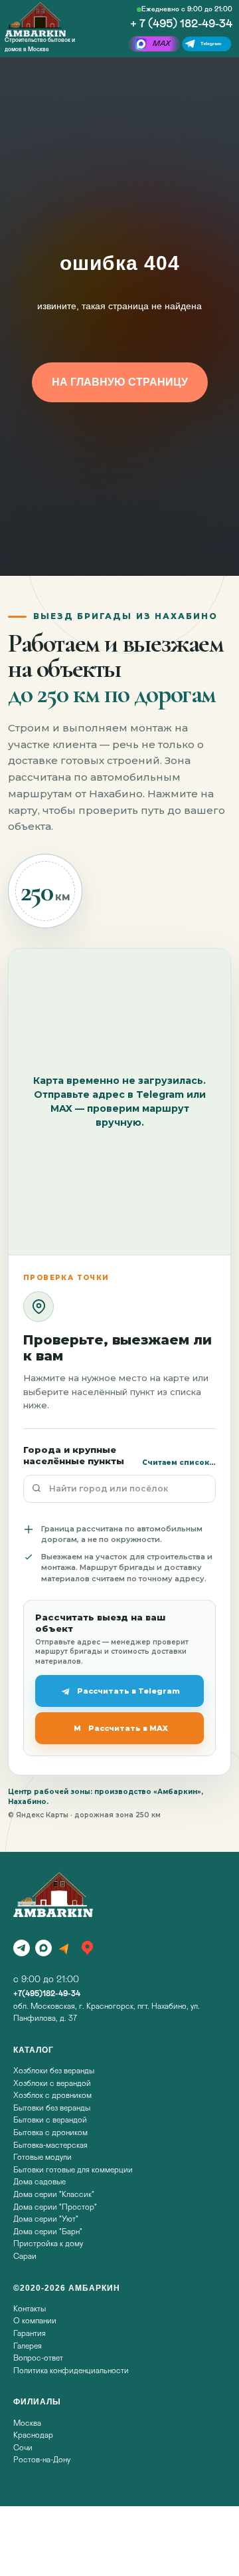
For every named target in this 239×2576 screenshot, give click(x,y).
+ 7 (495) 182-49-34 (181, 24)
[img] (36, 19)
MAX (162, 44)
